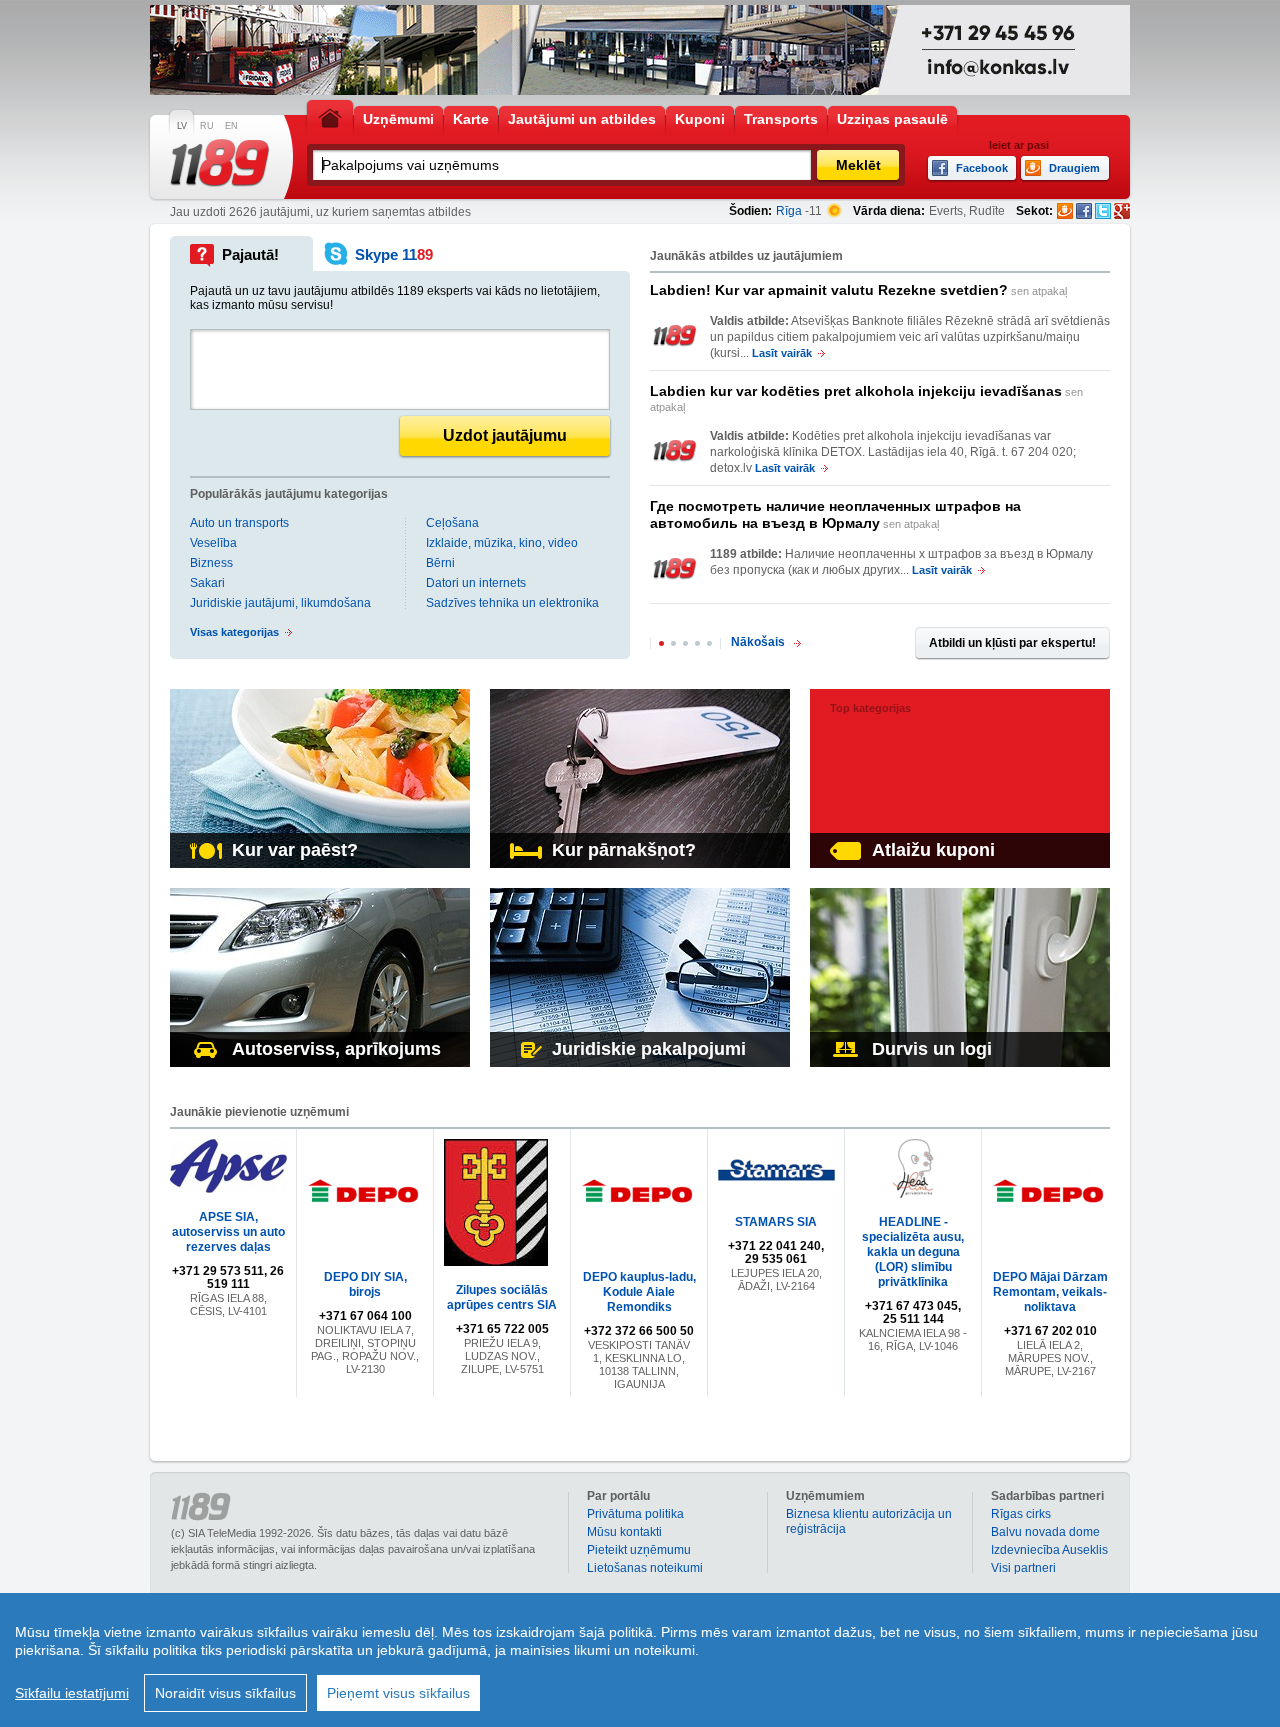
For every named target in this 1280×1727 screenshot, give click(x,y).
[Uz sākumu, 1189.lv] (330, 117)
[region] (640, 1660)
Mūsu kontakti (624, 1532)
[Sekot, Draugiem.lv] (1065, 211)
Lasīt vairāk (782, 353)
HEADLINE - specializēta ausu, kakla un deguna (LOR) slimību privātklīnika (913, 1252)
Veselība (213, 543)
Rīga (789, 211)
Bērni (440, 563)
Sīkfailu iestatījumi (72, 1693)
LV (182, 126)
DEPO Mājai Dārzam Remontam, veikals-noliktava (1050, 1292)
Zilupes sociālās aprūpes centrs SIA (502, 1297)
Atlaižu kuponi (933, 850)
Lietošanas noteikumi (645, 1568)
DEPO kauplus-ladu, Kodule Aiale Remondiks (639, 1292)
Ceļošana (452, 523)
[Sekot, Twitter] (1103, 211)
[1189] (675, 336)
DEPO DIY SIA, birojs (365, 1284)
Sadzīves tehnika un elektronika (512, 603)
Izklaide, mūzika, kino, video (502, 543)
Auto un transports (239, 523)
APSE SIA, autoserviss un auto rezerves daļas (228, 1232)
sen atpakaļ (858, 290)
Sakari (207, 583)
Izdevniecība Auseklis (1049, 1550)
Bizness (211, 563)
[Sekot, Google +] (1122, 211)
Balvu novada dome (1045, 1532)
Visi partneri (1023, 1568)
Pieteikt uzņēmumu (639, 1550)
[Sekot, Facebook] (1084, 211)
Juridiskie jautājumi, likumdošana (280, 603)
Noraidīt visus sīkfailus (225, 1693)
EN (231, 126)
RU (207, 126)
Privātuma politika (635, 1514)
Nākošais (758, 642)
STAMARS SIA (776, 1222)
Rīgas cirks (1021, 1514)
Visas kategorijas (234, 632)
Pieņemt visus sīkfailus (398, 1693)
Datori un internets (476, 583)
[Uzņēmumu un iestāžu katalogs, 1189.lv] (220, 163)
